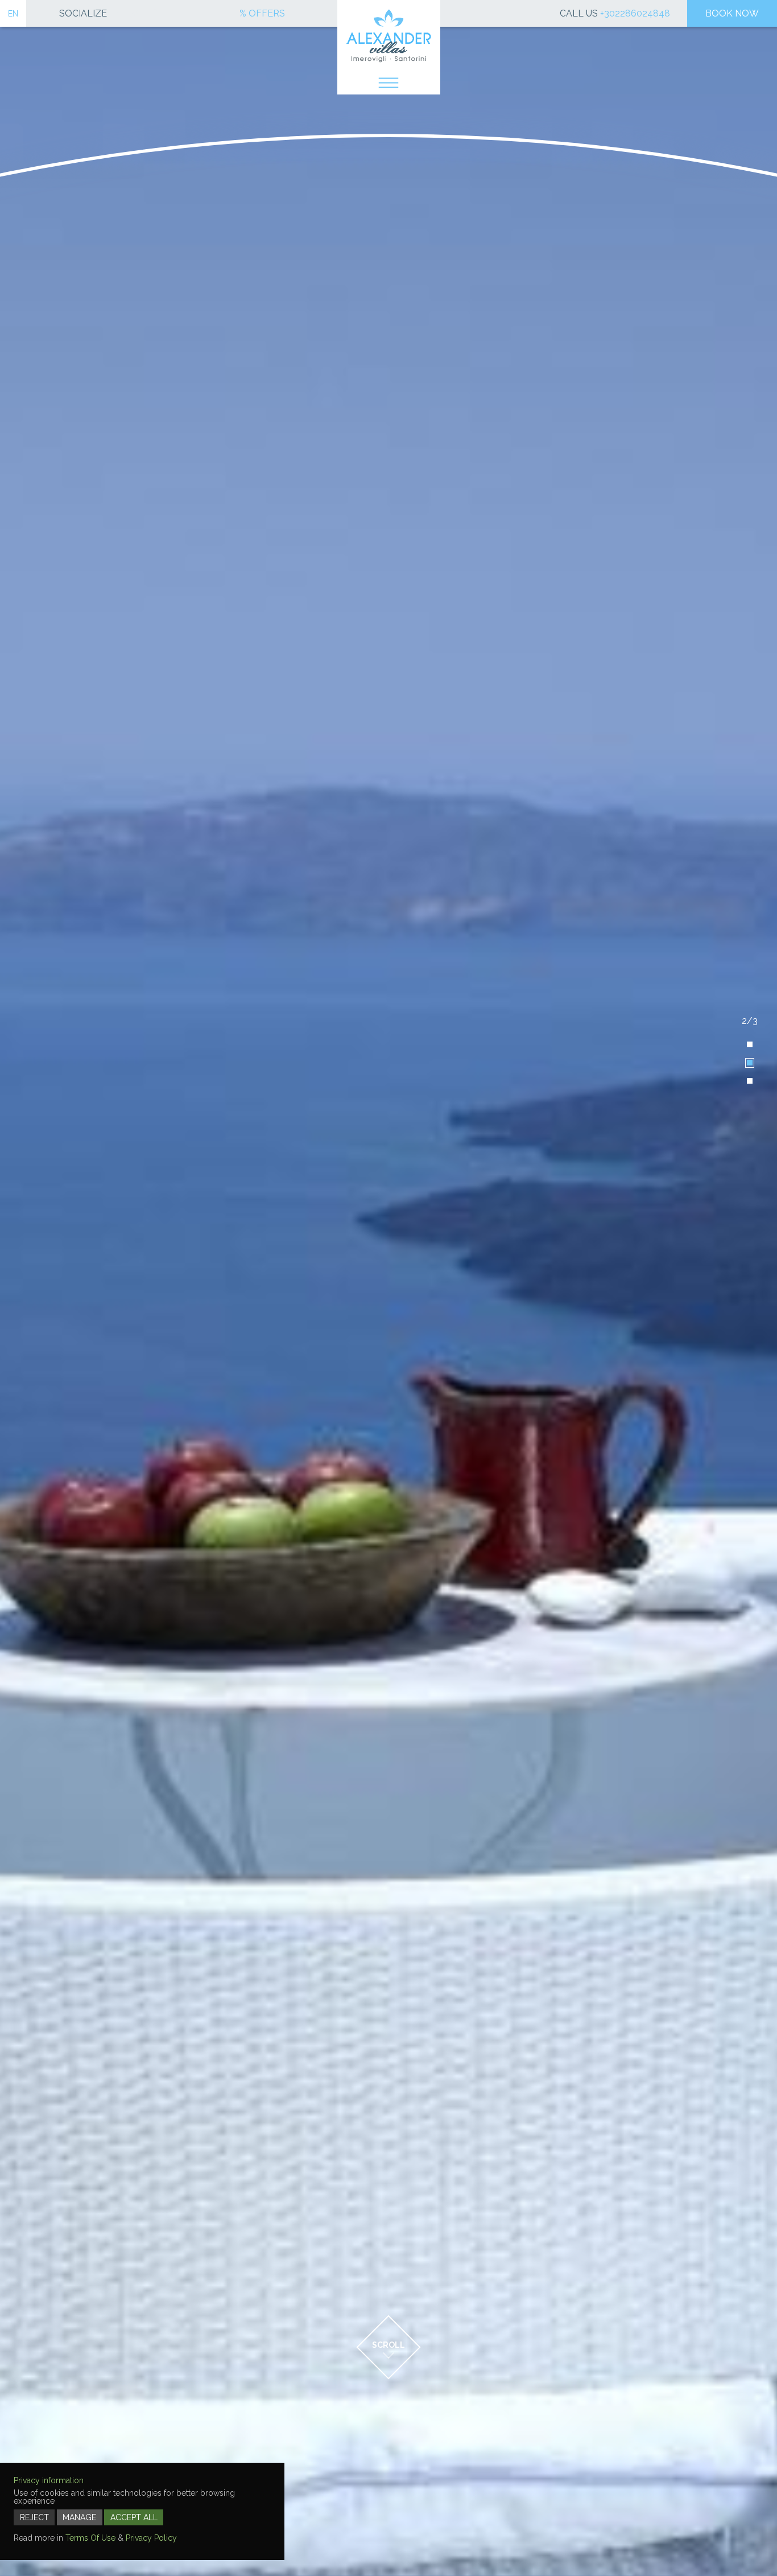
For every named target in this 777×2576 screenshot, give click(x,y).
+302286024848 (635, 13)
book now (732, 13)
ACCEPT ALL (134, 2517)
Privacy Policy (151, 2538)
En (13, 14)
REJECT (34, 2517)
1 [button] (750, 1044)
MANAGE (79, 2517)
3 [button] (750, 1081)
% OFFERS (262, 14)
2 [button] (750, 1063)
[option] (388, 1288)
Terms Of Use (90, 2538)
